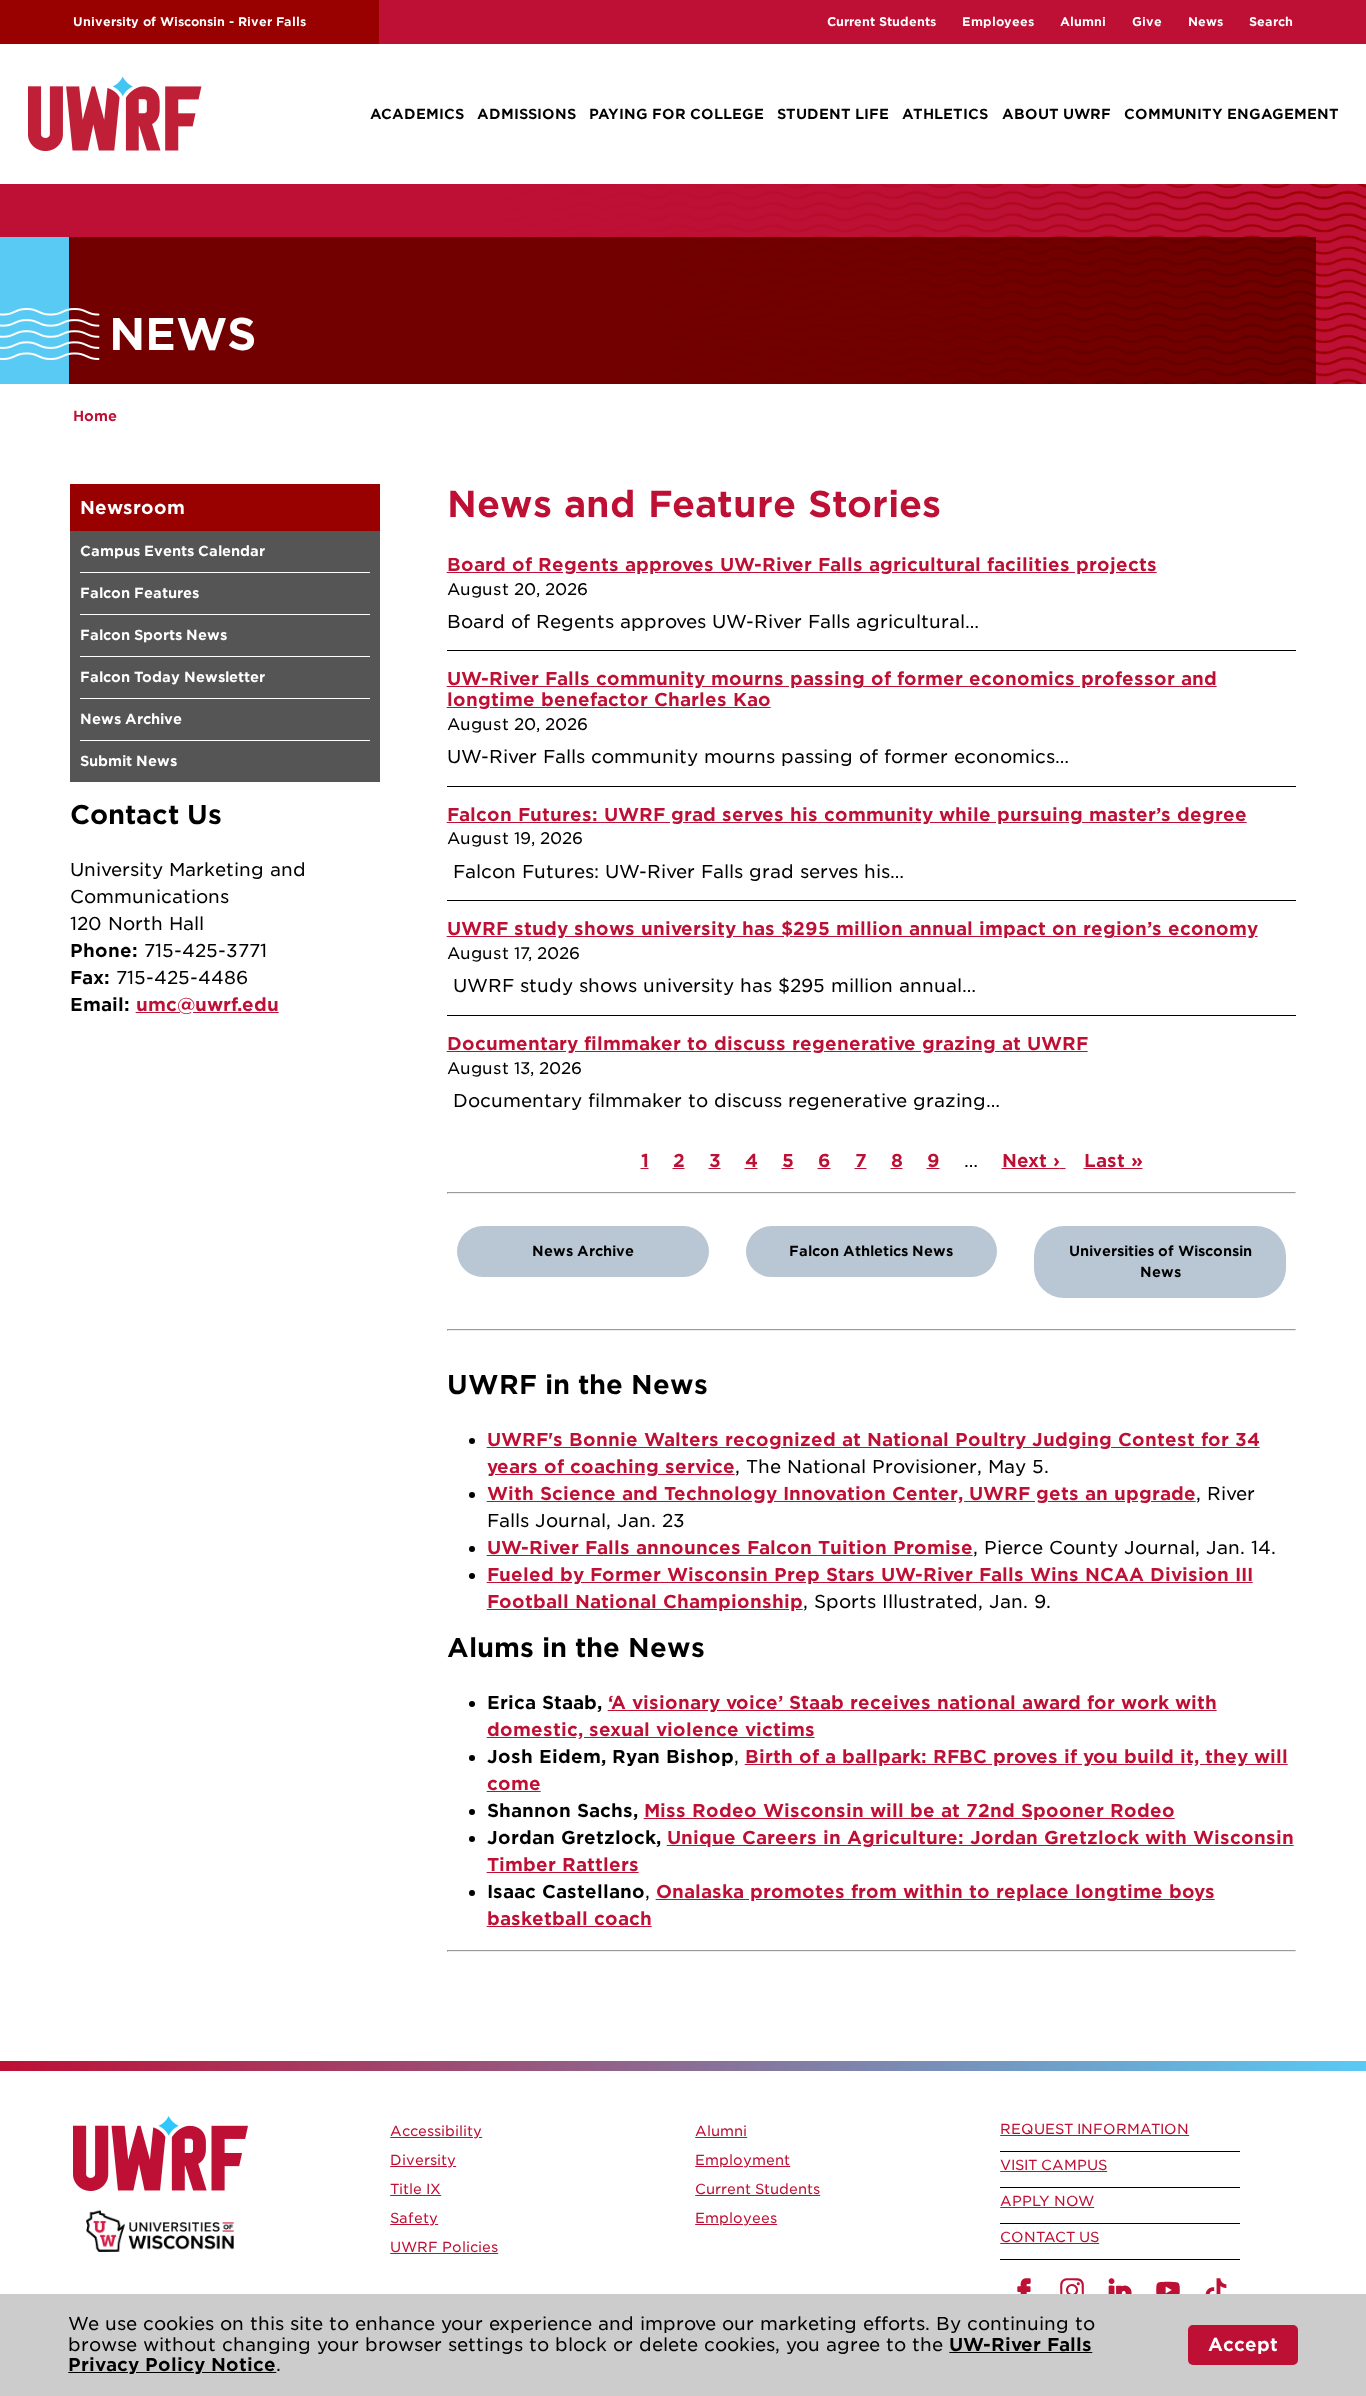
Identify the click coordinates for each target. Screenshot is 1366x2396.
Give (1147, 21)
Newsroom (132, 507)
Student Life (833, 114)
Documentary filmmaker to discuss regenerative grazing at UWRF (767, 1043)
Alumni (1083, 21)
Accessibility (436, 2131)
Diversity (423, 2160)
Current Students (881, 21)
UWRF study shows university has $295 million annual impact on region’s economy (852, 928)
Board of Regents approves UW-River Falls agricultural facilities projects (802, 564)
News (1205, 21)
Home (95, 416)
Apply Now (1047, 2201)
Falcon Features (139, 593)
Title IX (415, 2189)
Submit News (128, 761)
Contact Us (1049, 2237)
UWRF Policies (444, 2247)
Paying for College (676, 114)
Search (1271, 21)
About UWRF (1056, 114)
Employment (742, 2160)
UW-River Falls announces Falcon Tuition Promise (730, 1547)
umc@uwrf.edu (207, 1004)
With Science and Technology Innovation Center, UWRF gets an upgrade (841, 1493)
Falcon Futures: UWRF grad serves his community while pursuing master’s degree (847, 814)
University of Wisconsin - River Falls (189, 21)
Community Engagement (1231, 114)
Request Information (1094, 2129)
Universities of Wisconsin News (1160, 1261)
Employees (998, 21)
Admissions (526, 114)
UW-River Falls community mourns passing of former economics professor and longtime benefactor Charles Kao (832, 689)
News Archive (131, 719)
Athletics (945, 114)
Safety (414, 2218)
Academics (417, 114)
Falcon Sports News (153, 635)
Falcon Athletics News (871, 1251)
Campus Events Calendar (172, 551)
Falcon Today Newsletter (172, 677)
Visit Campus (1053, 2165)
